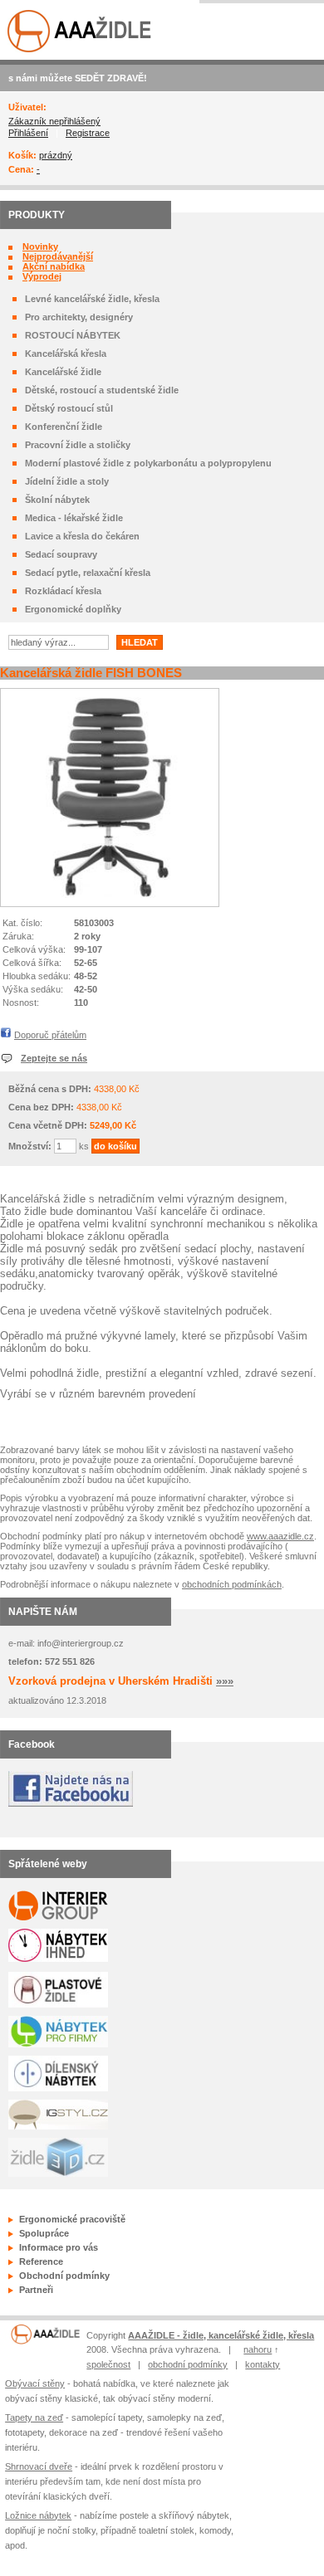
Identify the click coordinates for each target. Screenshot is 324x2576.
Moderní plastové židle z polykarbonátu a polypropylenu (148, 463)
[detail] (110, 895)
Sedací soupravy (61, 554)
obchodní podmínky (188, 2364)
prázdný (56, 155)
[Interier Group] (45, 2341)
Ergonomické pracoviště (72, 2219)
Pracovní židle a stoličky (78, 445)
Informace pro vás (59, 2247)
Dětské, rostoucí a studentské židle (102, 390)
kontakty (263, 2364)
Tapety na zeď (34, 2417)
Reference (41, 2261)
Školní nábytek (57, 500)
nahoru (258, 2349)
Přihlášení (28, 133)
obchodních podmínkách (232, 1584)
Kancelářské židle (63, 372)
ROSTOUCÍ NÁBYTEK (73, 335)
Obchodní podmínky (64, 2276)
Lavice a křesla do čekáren (82, 536)
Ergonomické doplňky (73, 609)
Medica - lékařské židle (74, 518)
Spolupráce (44, 2233)
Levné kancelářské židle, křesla (92, 299)
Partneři (36, 2290)
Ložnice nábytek (38, 2515)
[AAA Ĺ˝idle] (80, 50)
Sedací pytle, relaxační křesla (88, 573)
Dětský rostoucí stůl (69, 408)
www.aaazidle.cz (280, 1536)
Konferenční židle (64, 427)
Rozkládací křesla (63, 591)
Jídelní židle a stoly (67, 481)
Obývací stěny (35, 2383)
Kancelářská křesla (66, 354)
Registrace (88, 133)
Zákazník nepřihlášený (54, 121)
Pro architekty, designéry (79, 317)
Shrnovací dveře (39, 2466)
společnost (108, 2364)
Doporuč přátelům (50, 1035)
